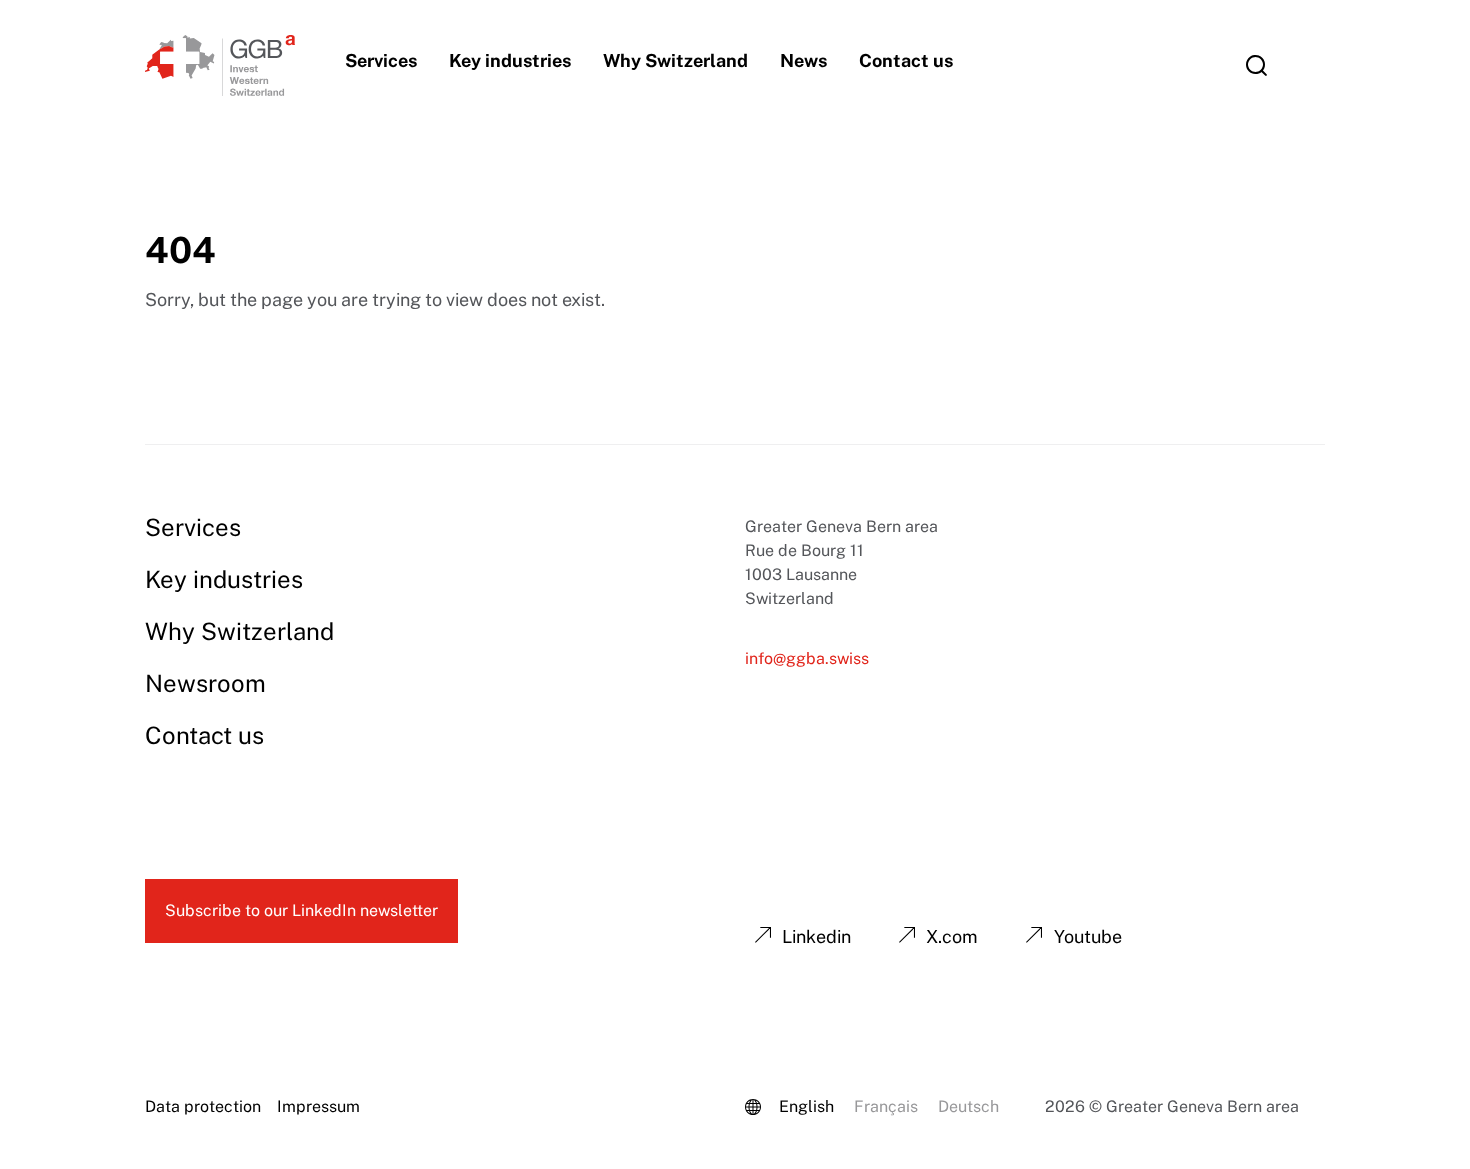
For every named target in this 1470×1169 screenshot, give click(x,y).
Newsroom (205, 683)
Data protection (203, 1106)
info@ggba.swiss (807, 658)
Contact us (906, 60)
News (803, 60)
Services (381, 60)
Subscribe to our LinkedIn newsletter (301, 910)
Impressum (318, 1106)
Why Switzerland (675, 60)
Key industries (510, 60)
